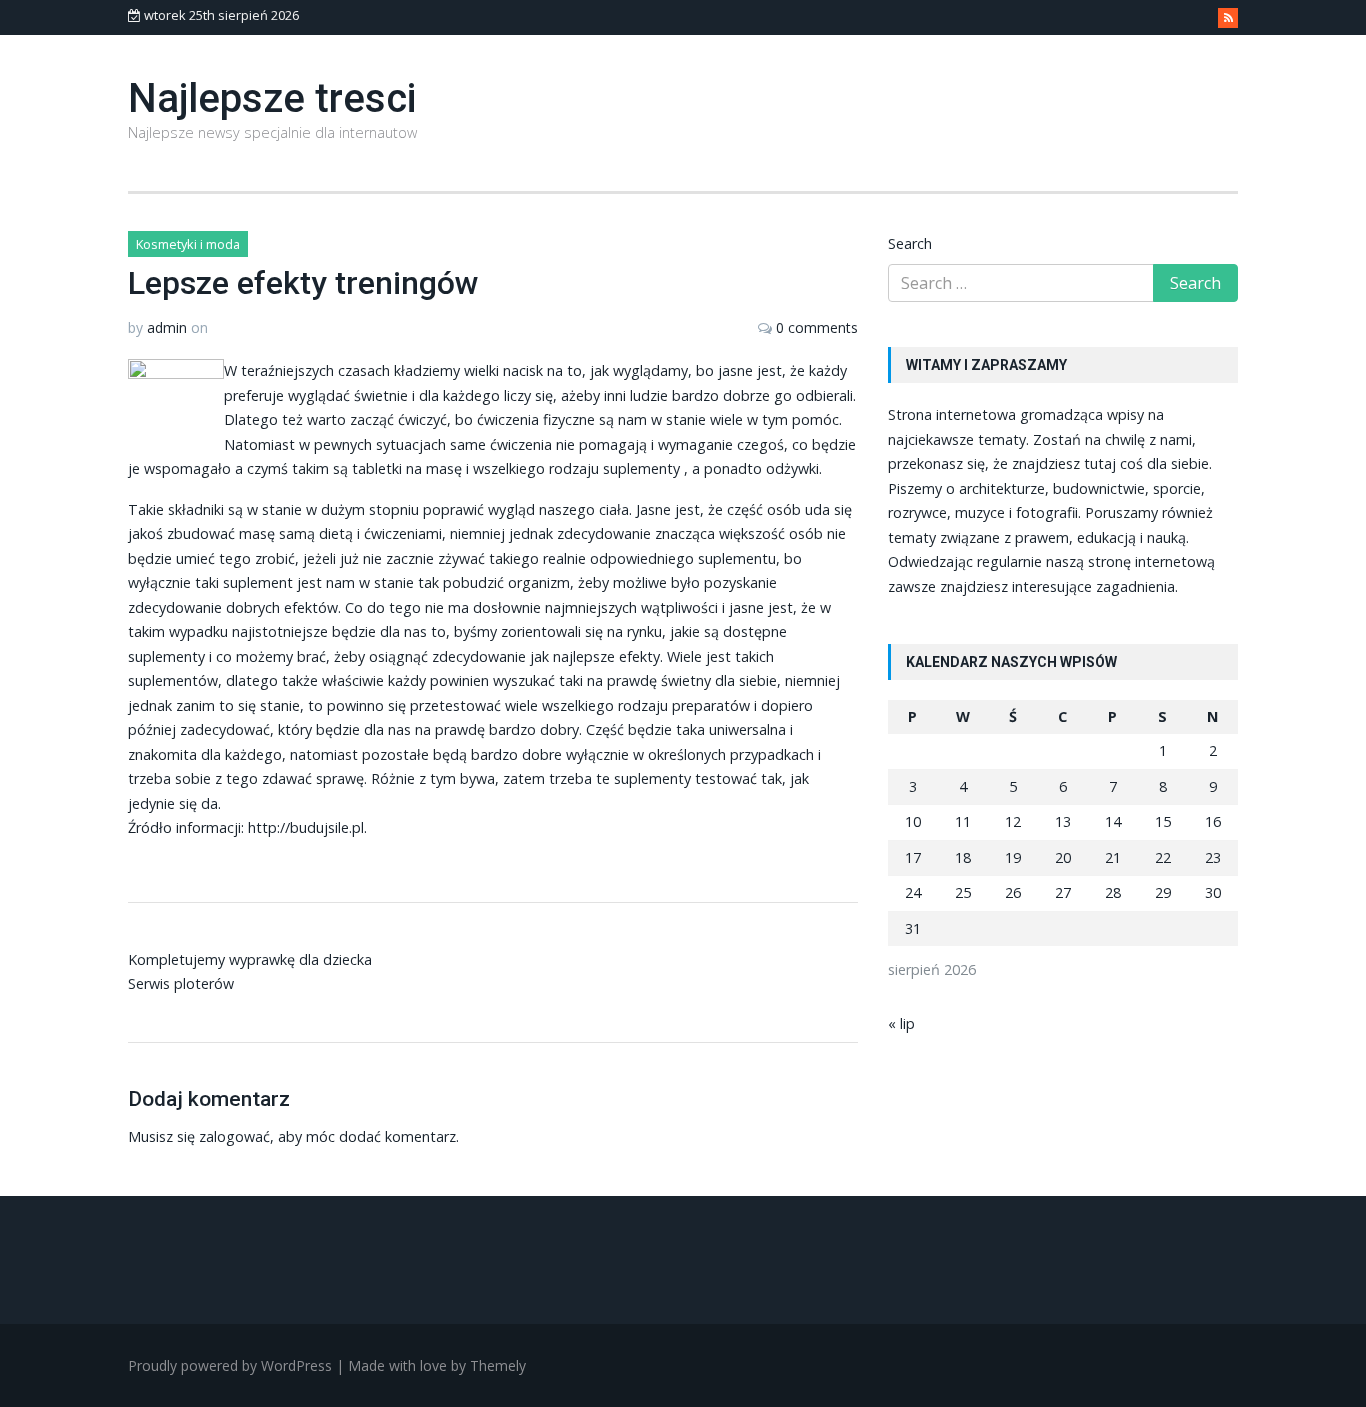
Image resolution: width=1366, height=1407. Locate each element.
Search (910, 243)
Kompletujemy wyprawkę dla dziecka (250, 959)
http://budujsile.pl (306, 827)
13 (1063, 821)
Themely (498, 1365)
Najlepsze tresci (272, 98)
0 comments (817, 327)
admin (167, 327)
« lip (901, 1023)
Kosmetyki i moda (188, 244)
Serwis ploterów (181, 983)
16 (1213, 821)
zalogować (234, 1136)
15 (1163, 821)
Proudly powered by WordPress (230, 1365)
